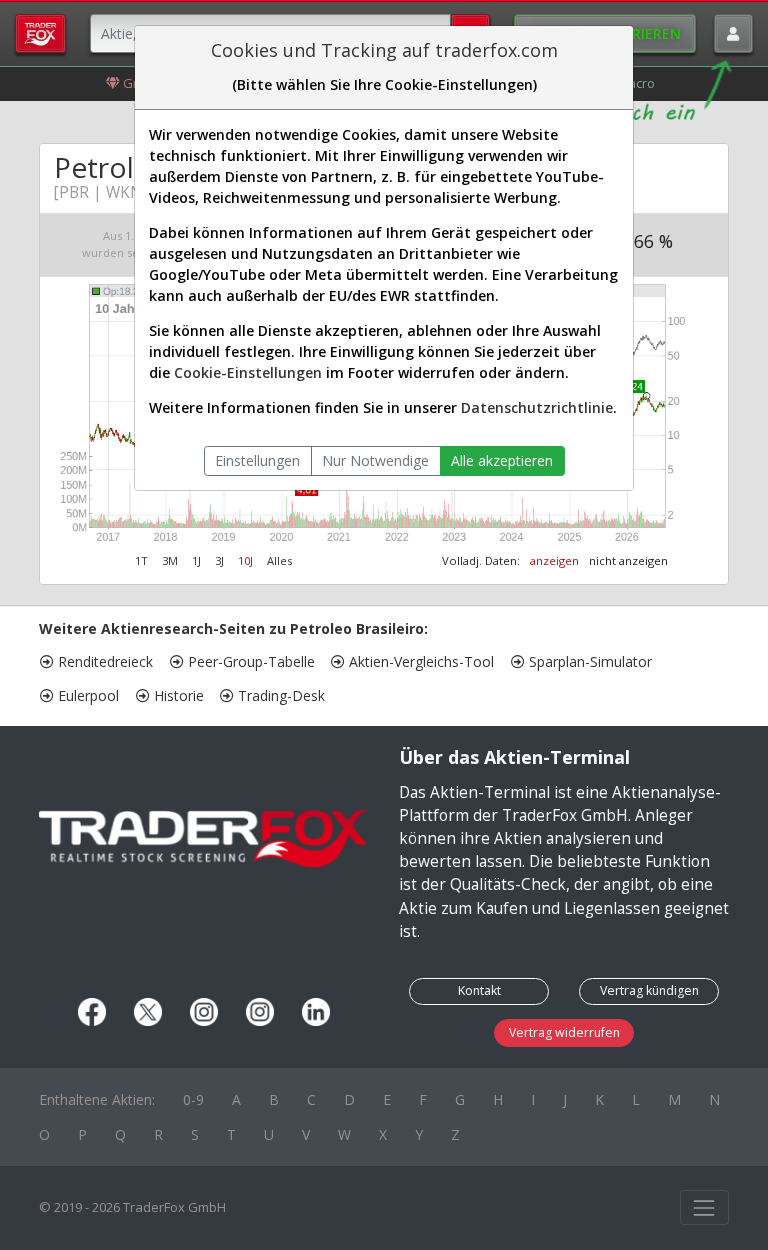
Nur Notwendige (375, 460)
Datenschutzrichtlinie (537, 407)
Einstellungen (257, 460)
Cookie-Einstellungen (248, 372)
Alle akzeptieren (502, 460)
